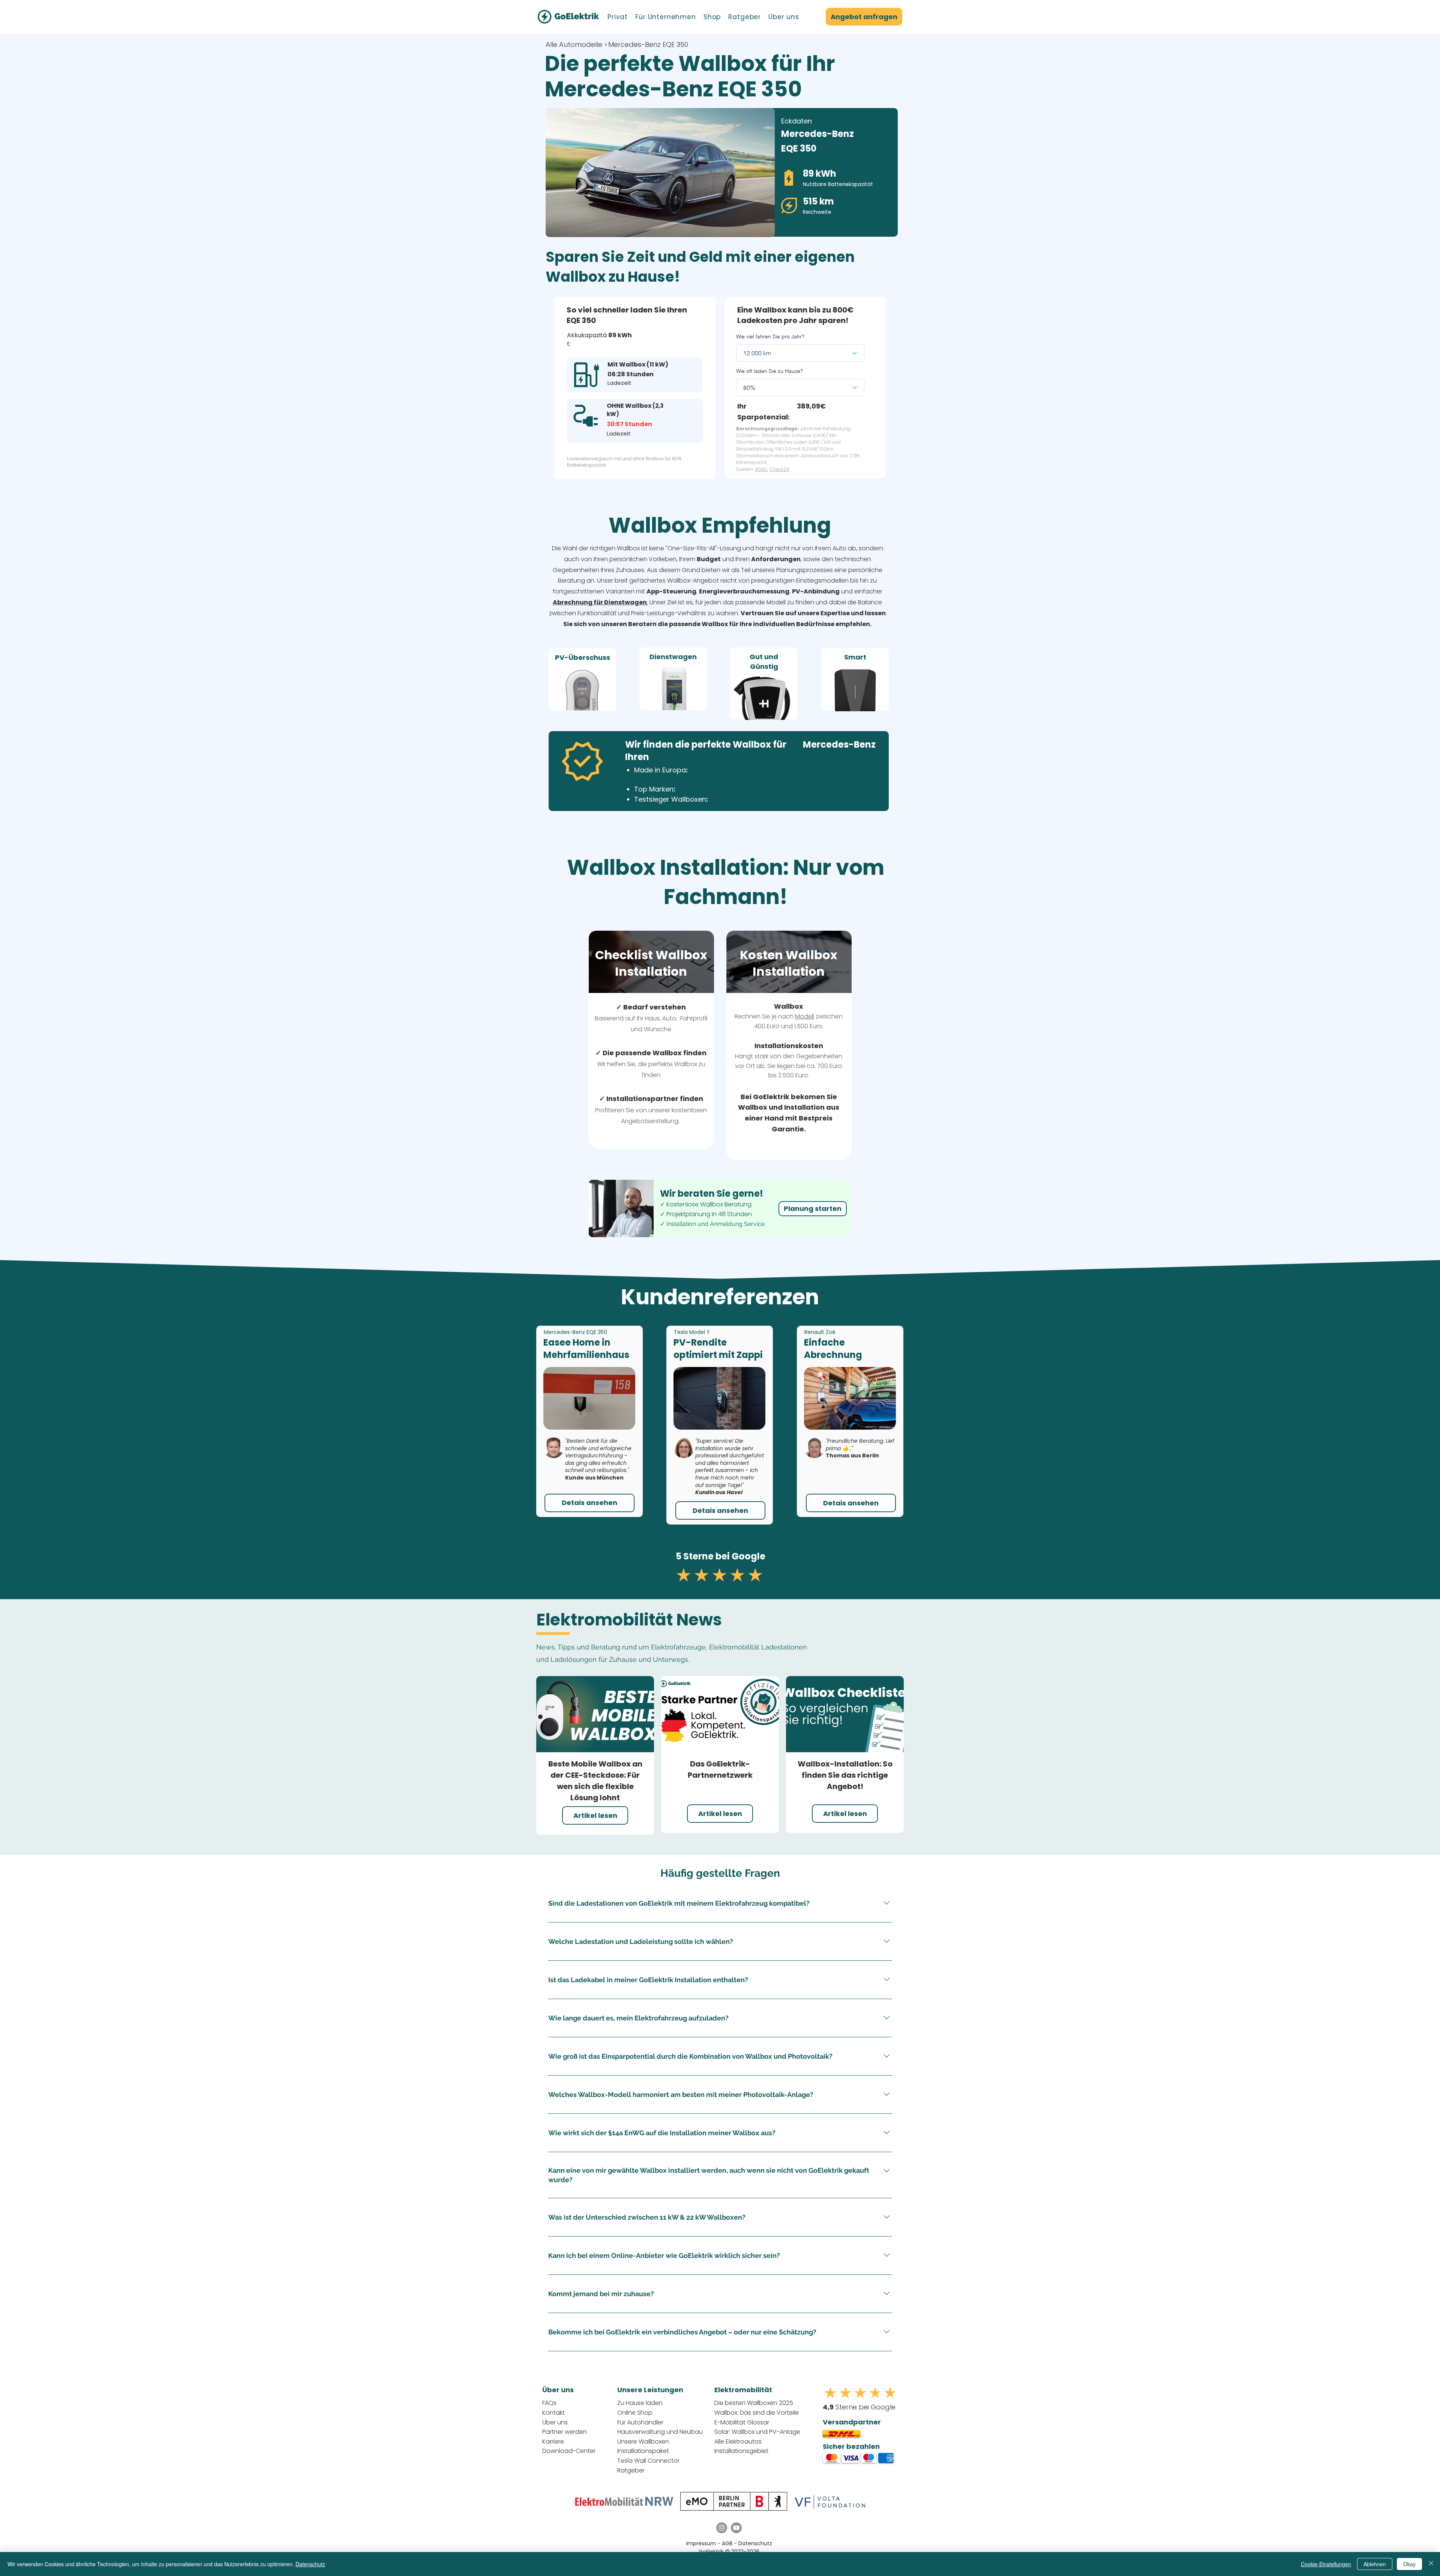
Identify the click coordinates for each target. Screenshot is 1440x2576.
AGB (728, 2543)
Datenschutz (755, 2543)
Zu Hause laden (640, 2403)
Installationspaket (643, 2451)
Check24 (779, 469)
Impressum (701, 2543)
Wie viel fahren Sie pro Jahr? (770, 336)
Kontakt (553, 2413)
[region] (582, 679)
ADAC (761, 469)
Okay (1409, 2564)
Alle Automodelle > (577, 44)
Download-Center (569, 2451)
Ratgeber (631, 2470)
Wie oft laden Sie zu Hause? (769, 371)
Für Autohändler (640, 2422)
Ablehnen (1375, 2564)
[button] (618, 17)
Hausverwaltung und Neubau (660, 2432)
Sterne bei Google (859, 2407)
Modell (805, 1016)
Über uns (555, 2422)
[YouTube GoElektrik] (736, 2528)
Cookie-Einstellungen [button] (1326, 2564)
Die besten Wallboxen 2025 (754, 2403)
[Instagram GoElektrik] (722, 2528)
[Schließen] (1431, 2564)
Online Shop (635, 2413)
